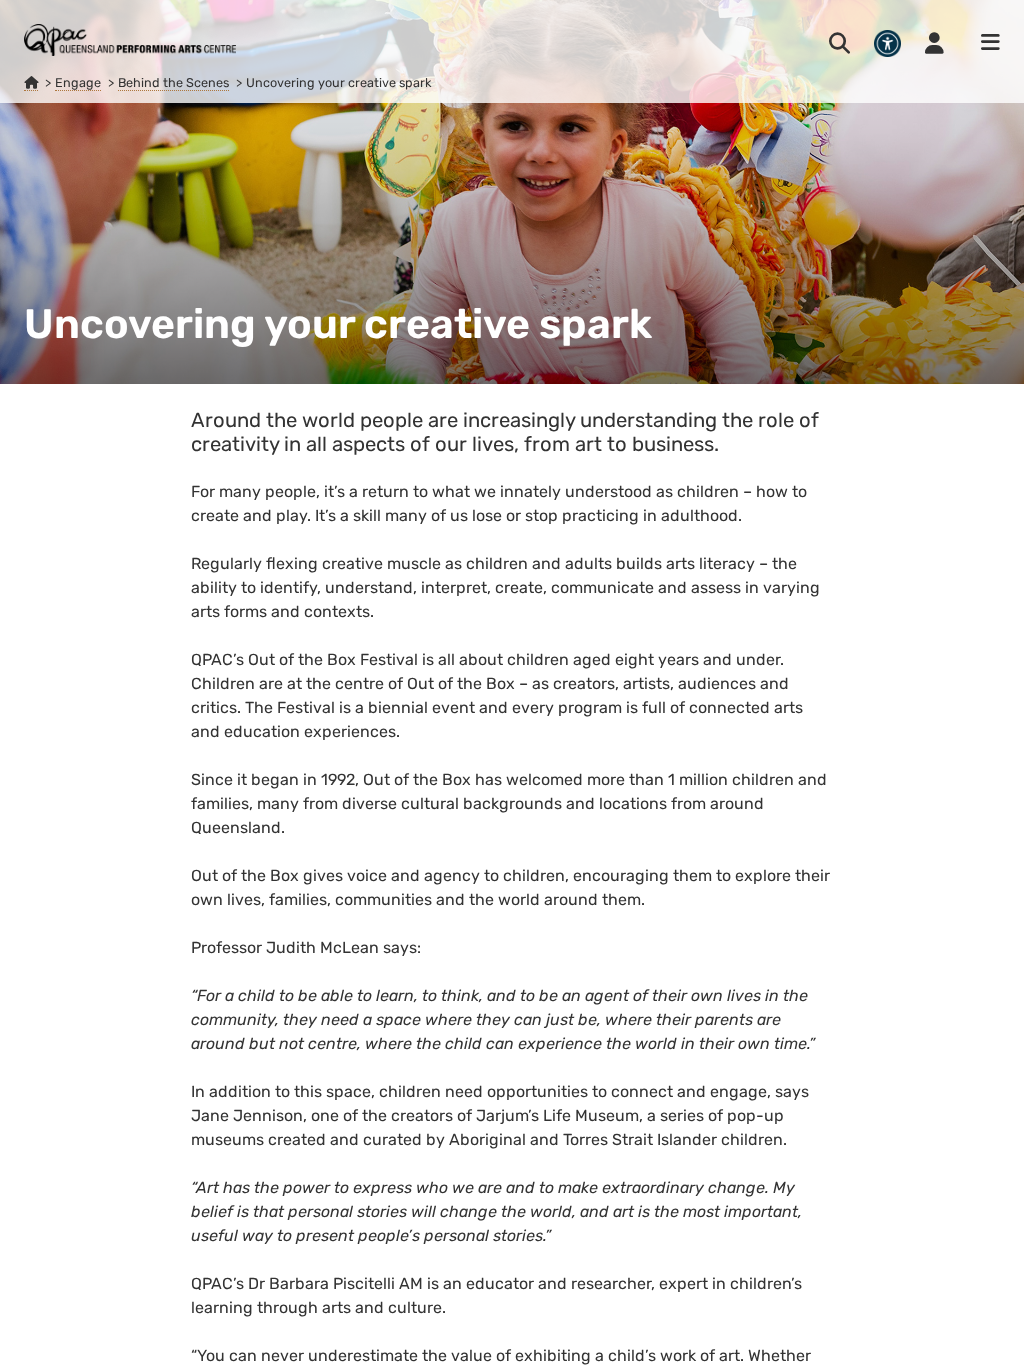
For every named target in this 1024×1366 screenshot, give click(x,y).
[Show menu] (984, 43)
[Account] (934, 43)
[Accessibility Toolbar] (887, 43)
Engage (78, 82)
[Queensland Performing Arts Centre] (31, 83)
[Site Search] (839, 43)
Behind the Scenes (173, 82)
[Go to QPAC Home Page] (130, 40)
